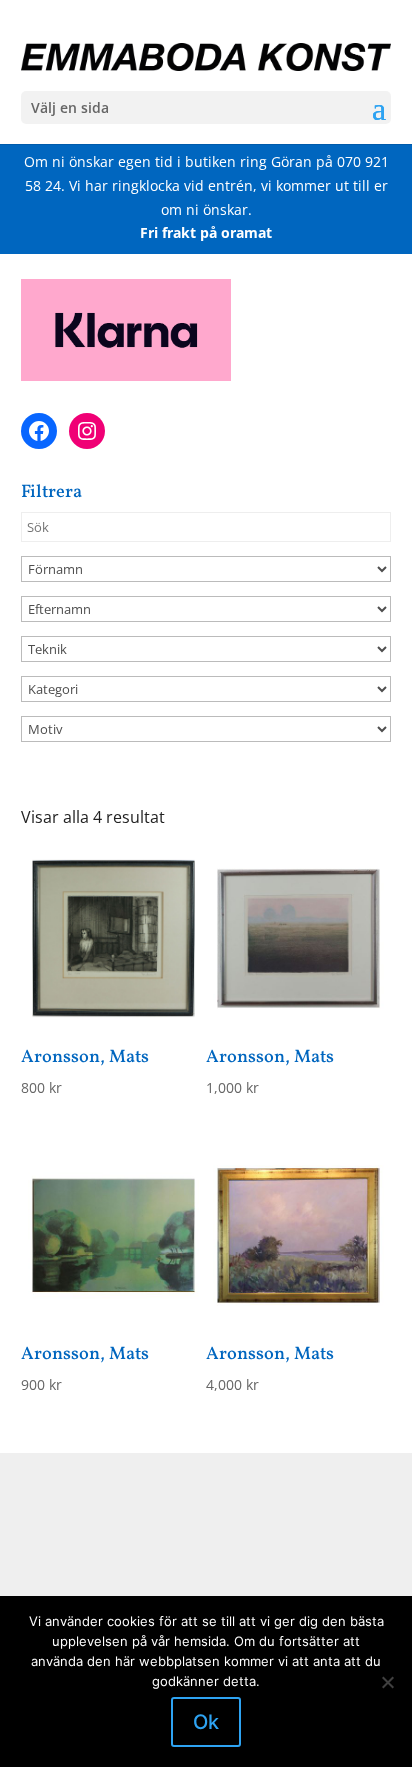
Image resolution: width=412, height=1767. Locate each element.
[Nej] (387, 1682)
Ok (206, 1722)
